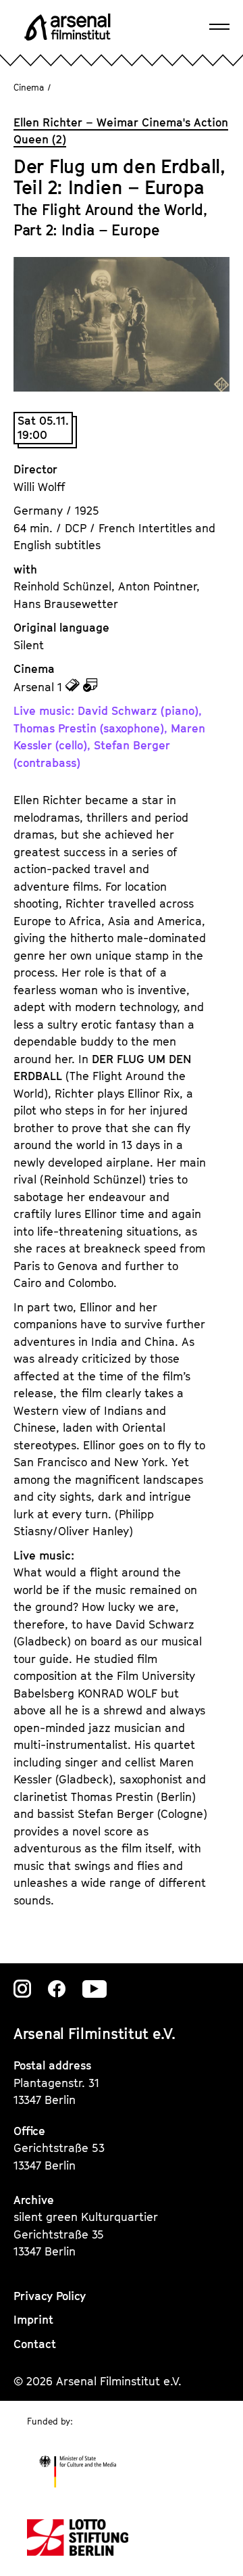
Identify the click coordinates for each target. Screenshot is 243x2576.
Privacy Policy (50, 2296)
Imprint (33, 2320)
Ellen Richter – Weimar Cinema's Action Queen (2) (121, 131)
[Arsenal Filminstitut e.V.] (67, 27)
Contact (35, 2344)
